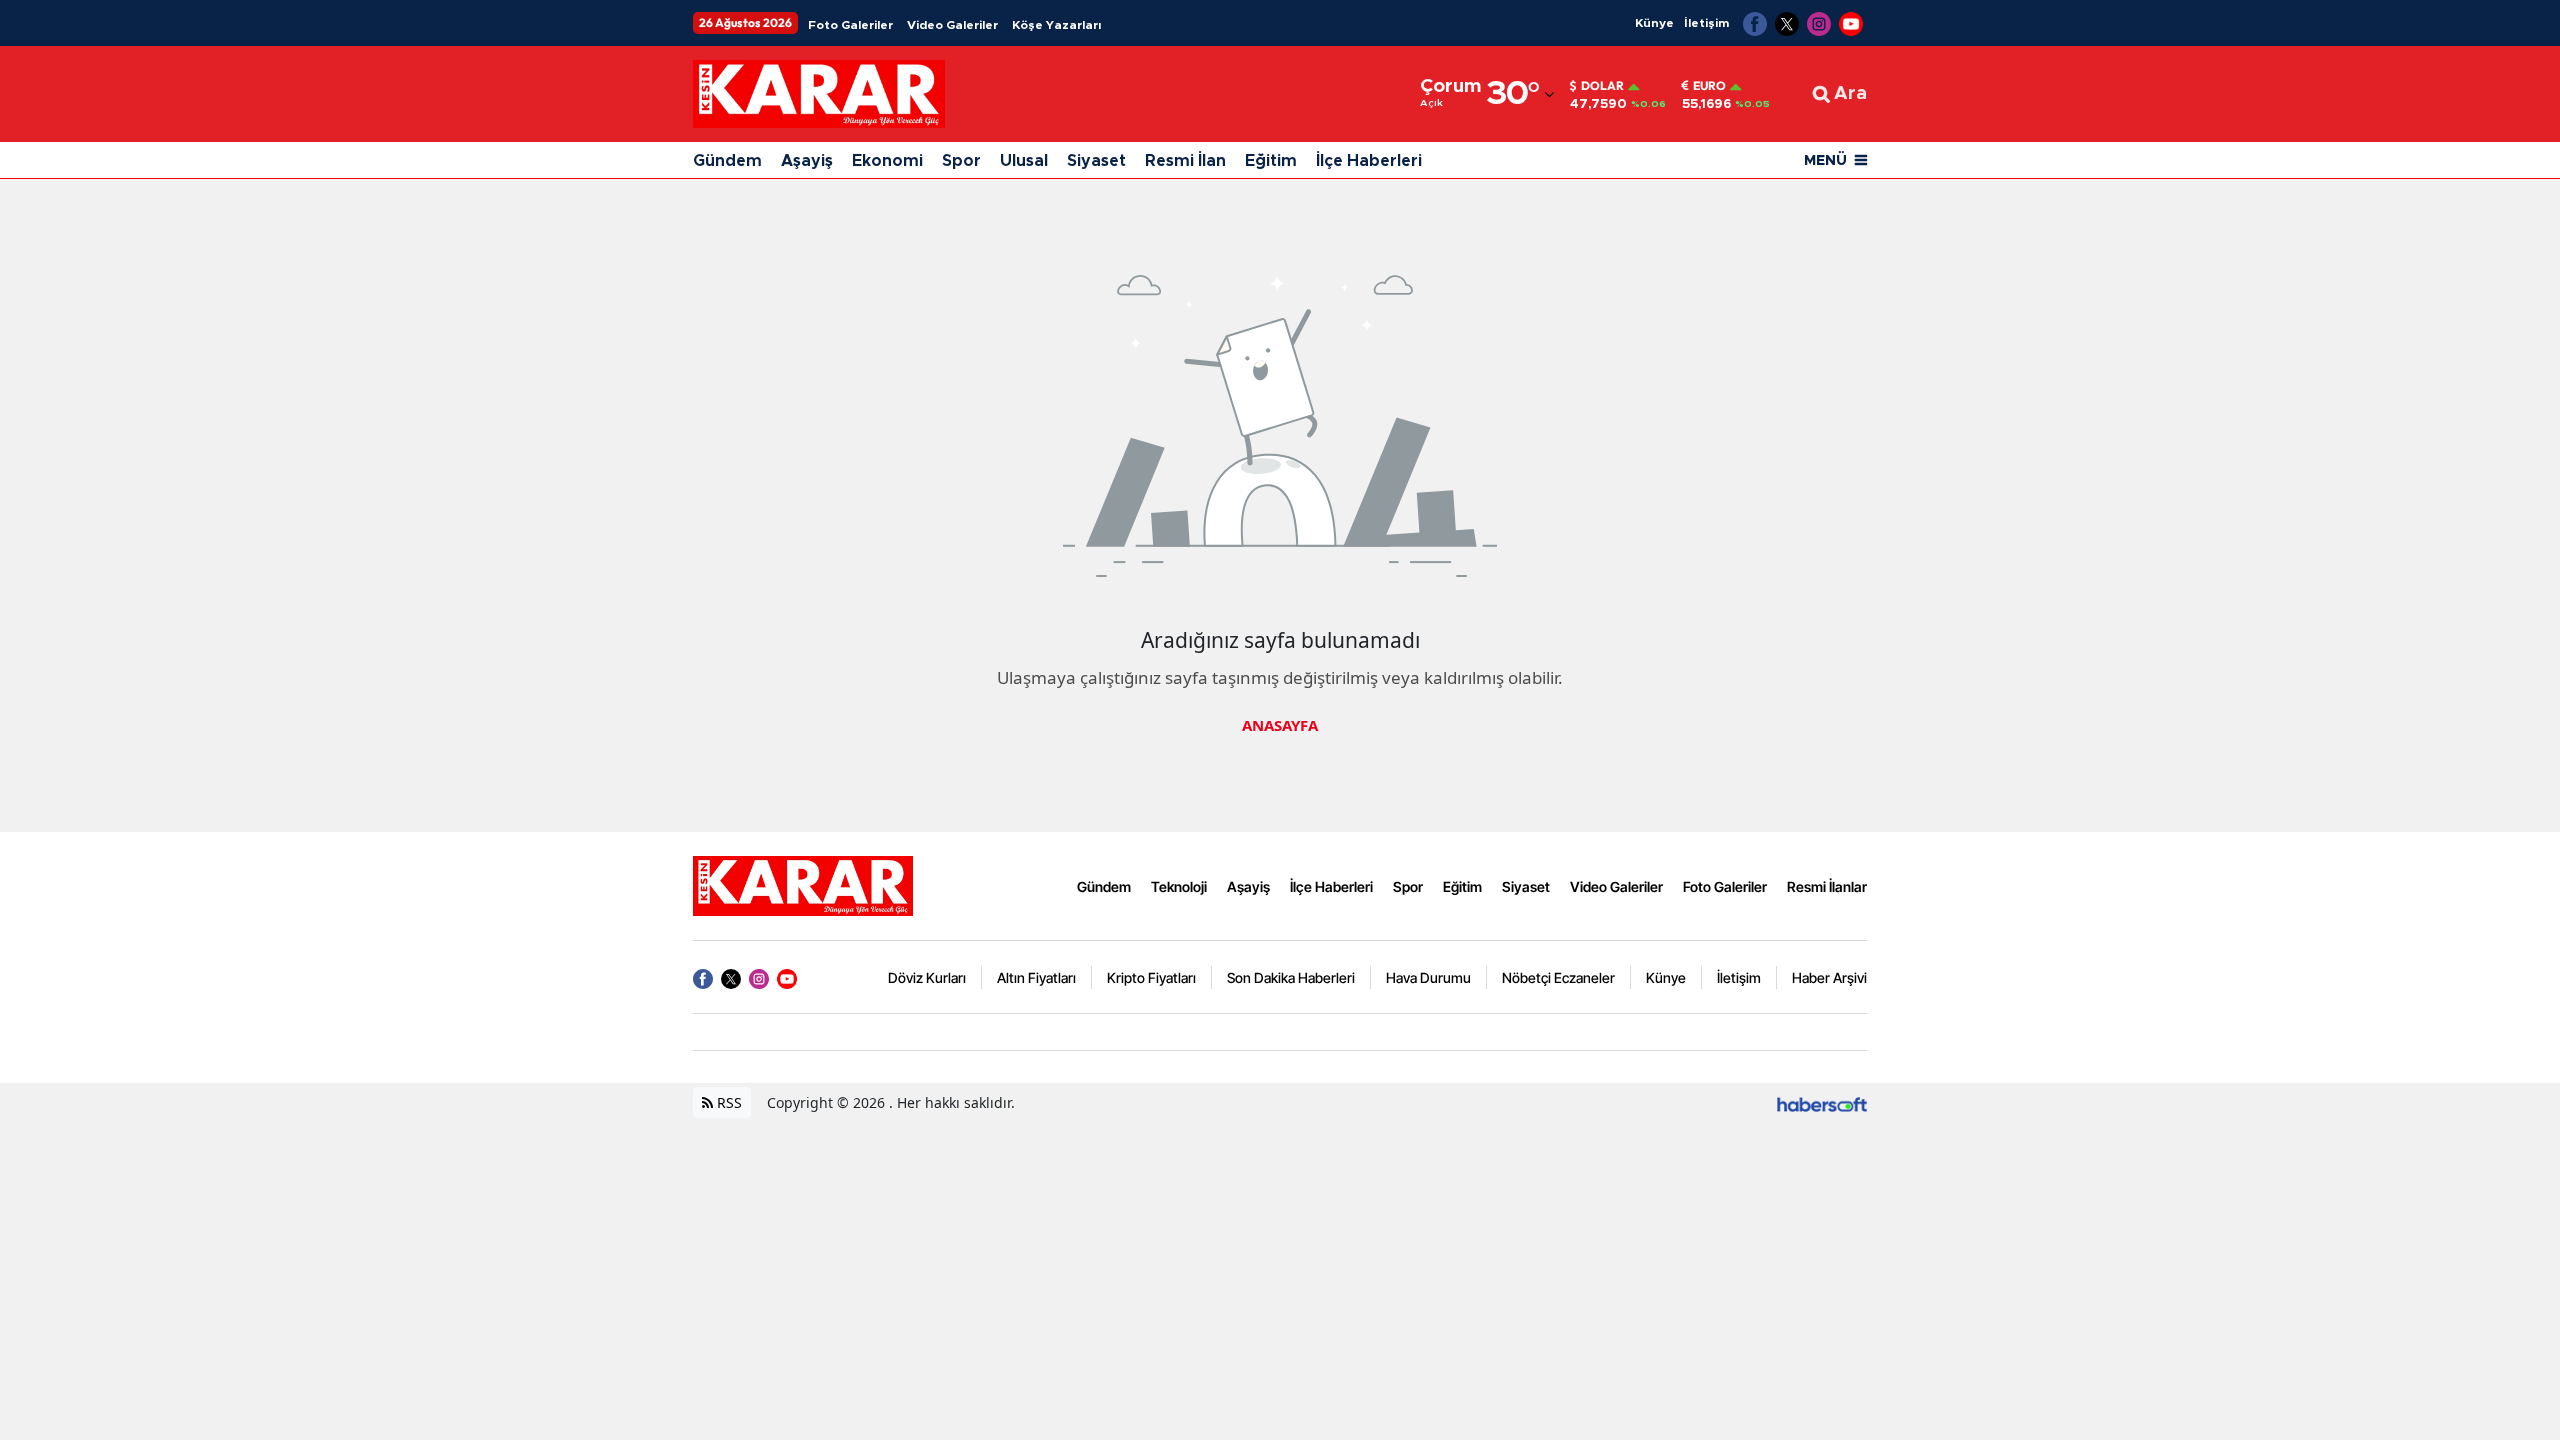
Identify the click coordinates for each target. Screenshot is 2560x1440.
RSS (727, 1102)
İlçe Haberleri (1369, 161)
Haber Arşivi (1829, 977)
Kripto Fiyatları (1151, 977)
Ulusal (1024, 161)
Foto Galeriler (850, 25)
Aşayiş (807, 161)
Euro (1709, 86)
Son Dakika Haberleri (1291, 977)
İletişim (1706, 23)
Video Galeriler (952, 25)
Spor (961, 161)
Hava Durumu (1428, 977)
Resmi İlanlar (1827, 886)
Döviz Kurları (927, 977)
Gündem (727, 161)
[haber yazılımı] (1822, 1102)
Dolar (1602, 86)
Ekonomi (887, 161)
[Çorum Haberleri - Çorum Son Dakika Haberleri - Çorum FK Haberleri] (803, 885)
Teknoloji (1179, 886)
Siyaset (1096, 161)
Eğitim (1271, 161)
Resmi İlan (1185, 161)
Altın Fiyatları (1036, 977)
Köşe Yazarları (1056, 25)
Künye (1654, 23)
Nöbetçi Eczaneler (1558, 977)
